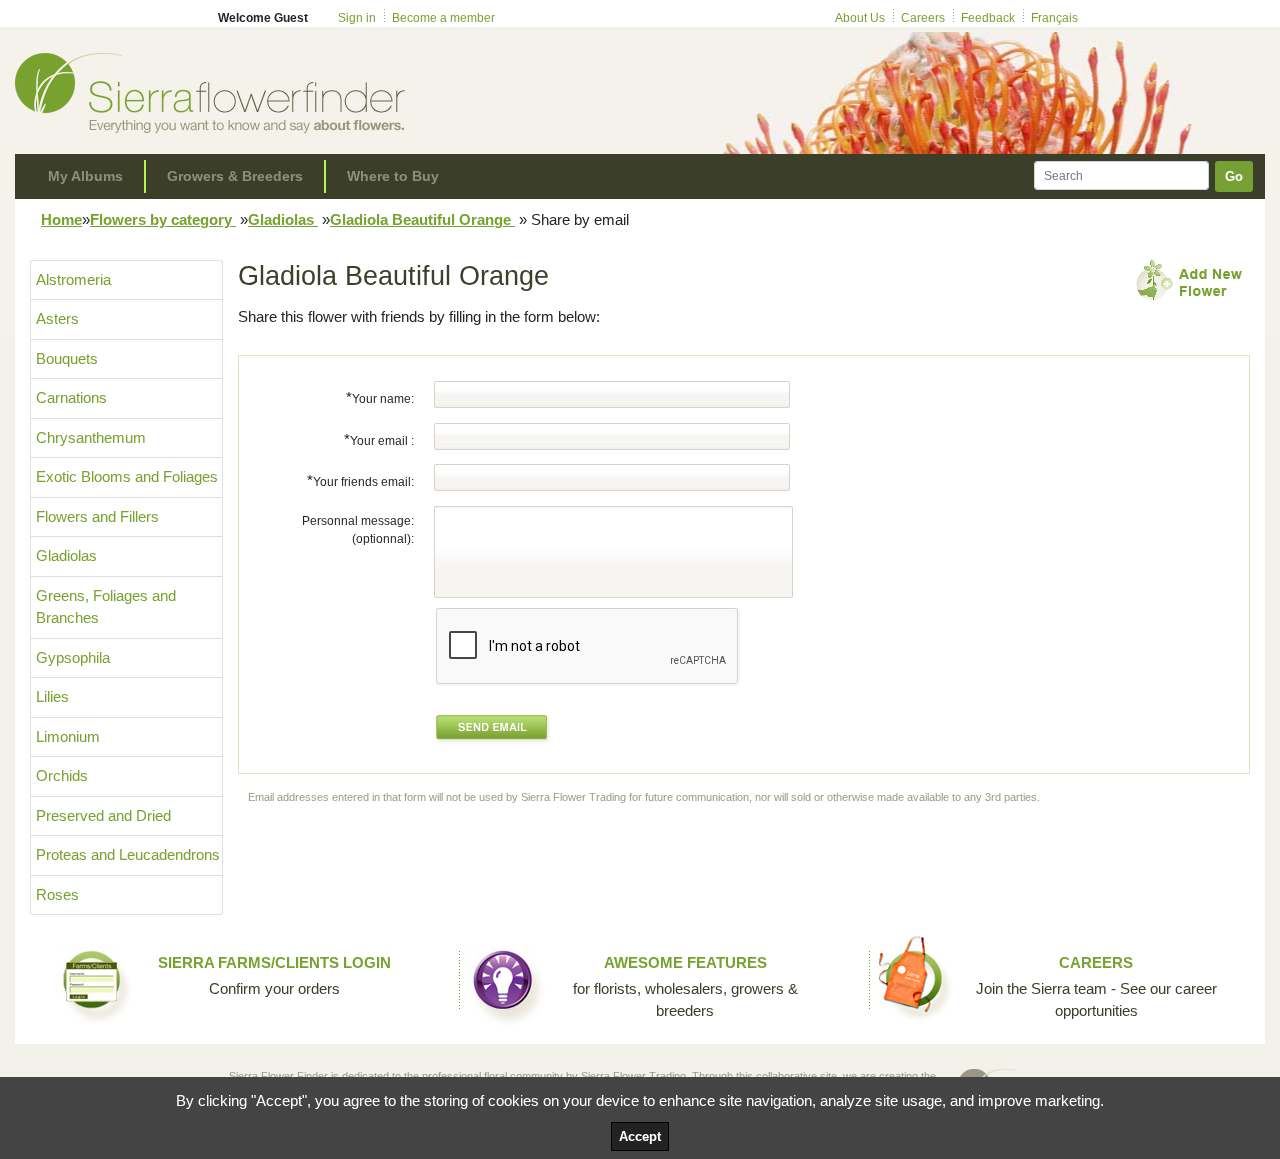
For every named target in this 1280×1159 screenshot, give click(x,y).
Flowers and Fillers (97, 516)
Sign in (357, 18)
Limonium (68, 736)
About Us (860, 18)
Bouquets (67, 358)
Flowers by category (163, 219)
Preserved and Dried (103, 815)
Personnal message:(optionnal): (358, 530)
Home (61, 219)
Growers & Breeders (235, 176)
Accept (640, 1136)
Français (1054, 18)
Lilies (52, 696)
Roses (57, 894)
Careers (923, 18)
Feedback (988, 18)
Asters (57, 318)
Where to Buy (393, 176)
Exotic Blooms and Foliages (127, 476)
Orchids (62, 775)
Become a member (443, 18)
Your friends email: (360, 480)
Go (1234, 176)
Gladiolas (283, 219)
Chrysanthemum (91, 437)
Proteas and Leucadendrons (128, 854)
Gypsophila (73, 657)
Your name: (380, 397)
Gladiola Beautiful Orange (422, 219)
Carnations (71, 397)
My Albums (85, 176)
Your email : (379, 439)
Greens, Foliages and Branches (106, 607)
